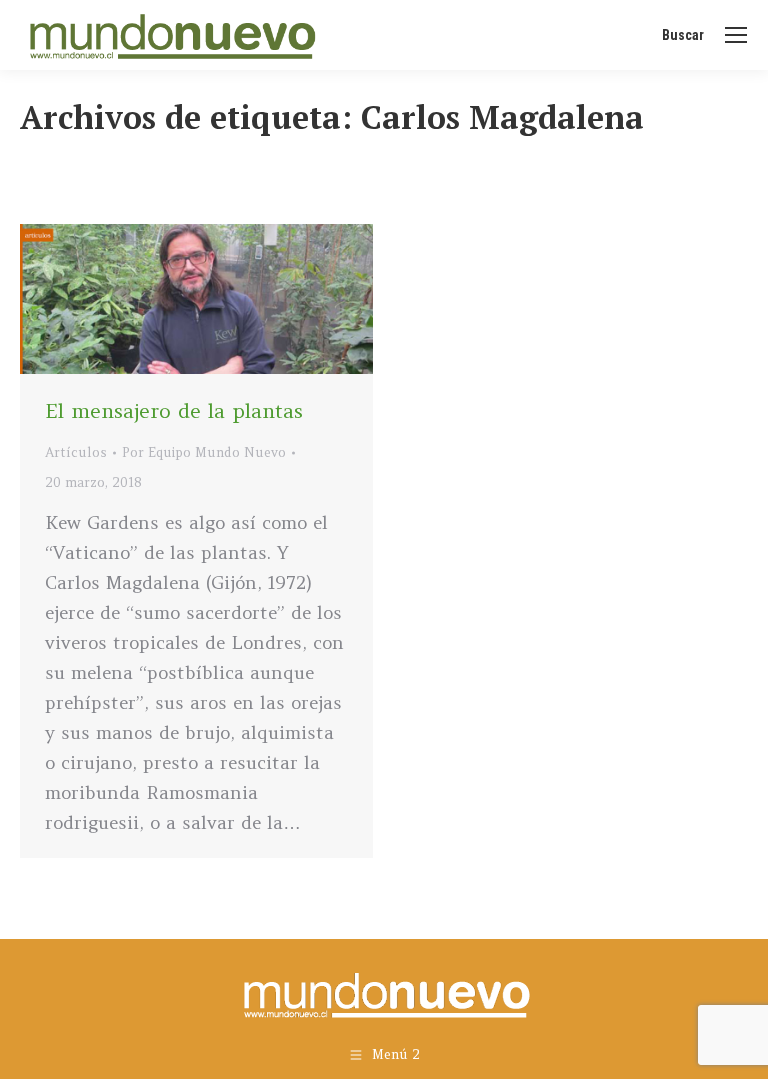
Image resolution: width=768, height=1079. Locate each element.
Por (204, 452)
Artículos (76, 452)
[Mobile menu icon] (736, 35)
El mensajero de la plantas (174, 410)
